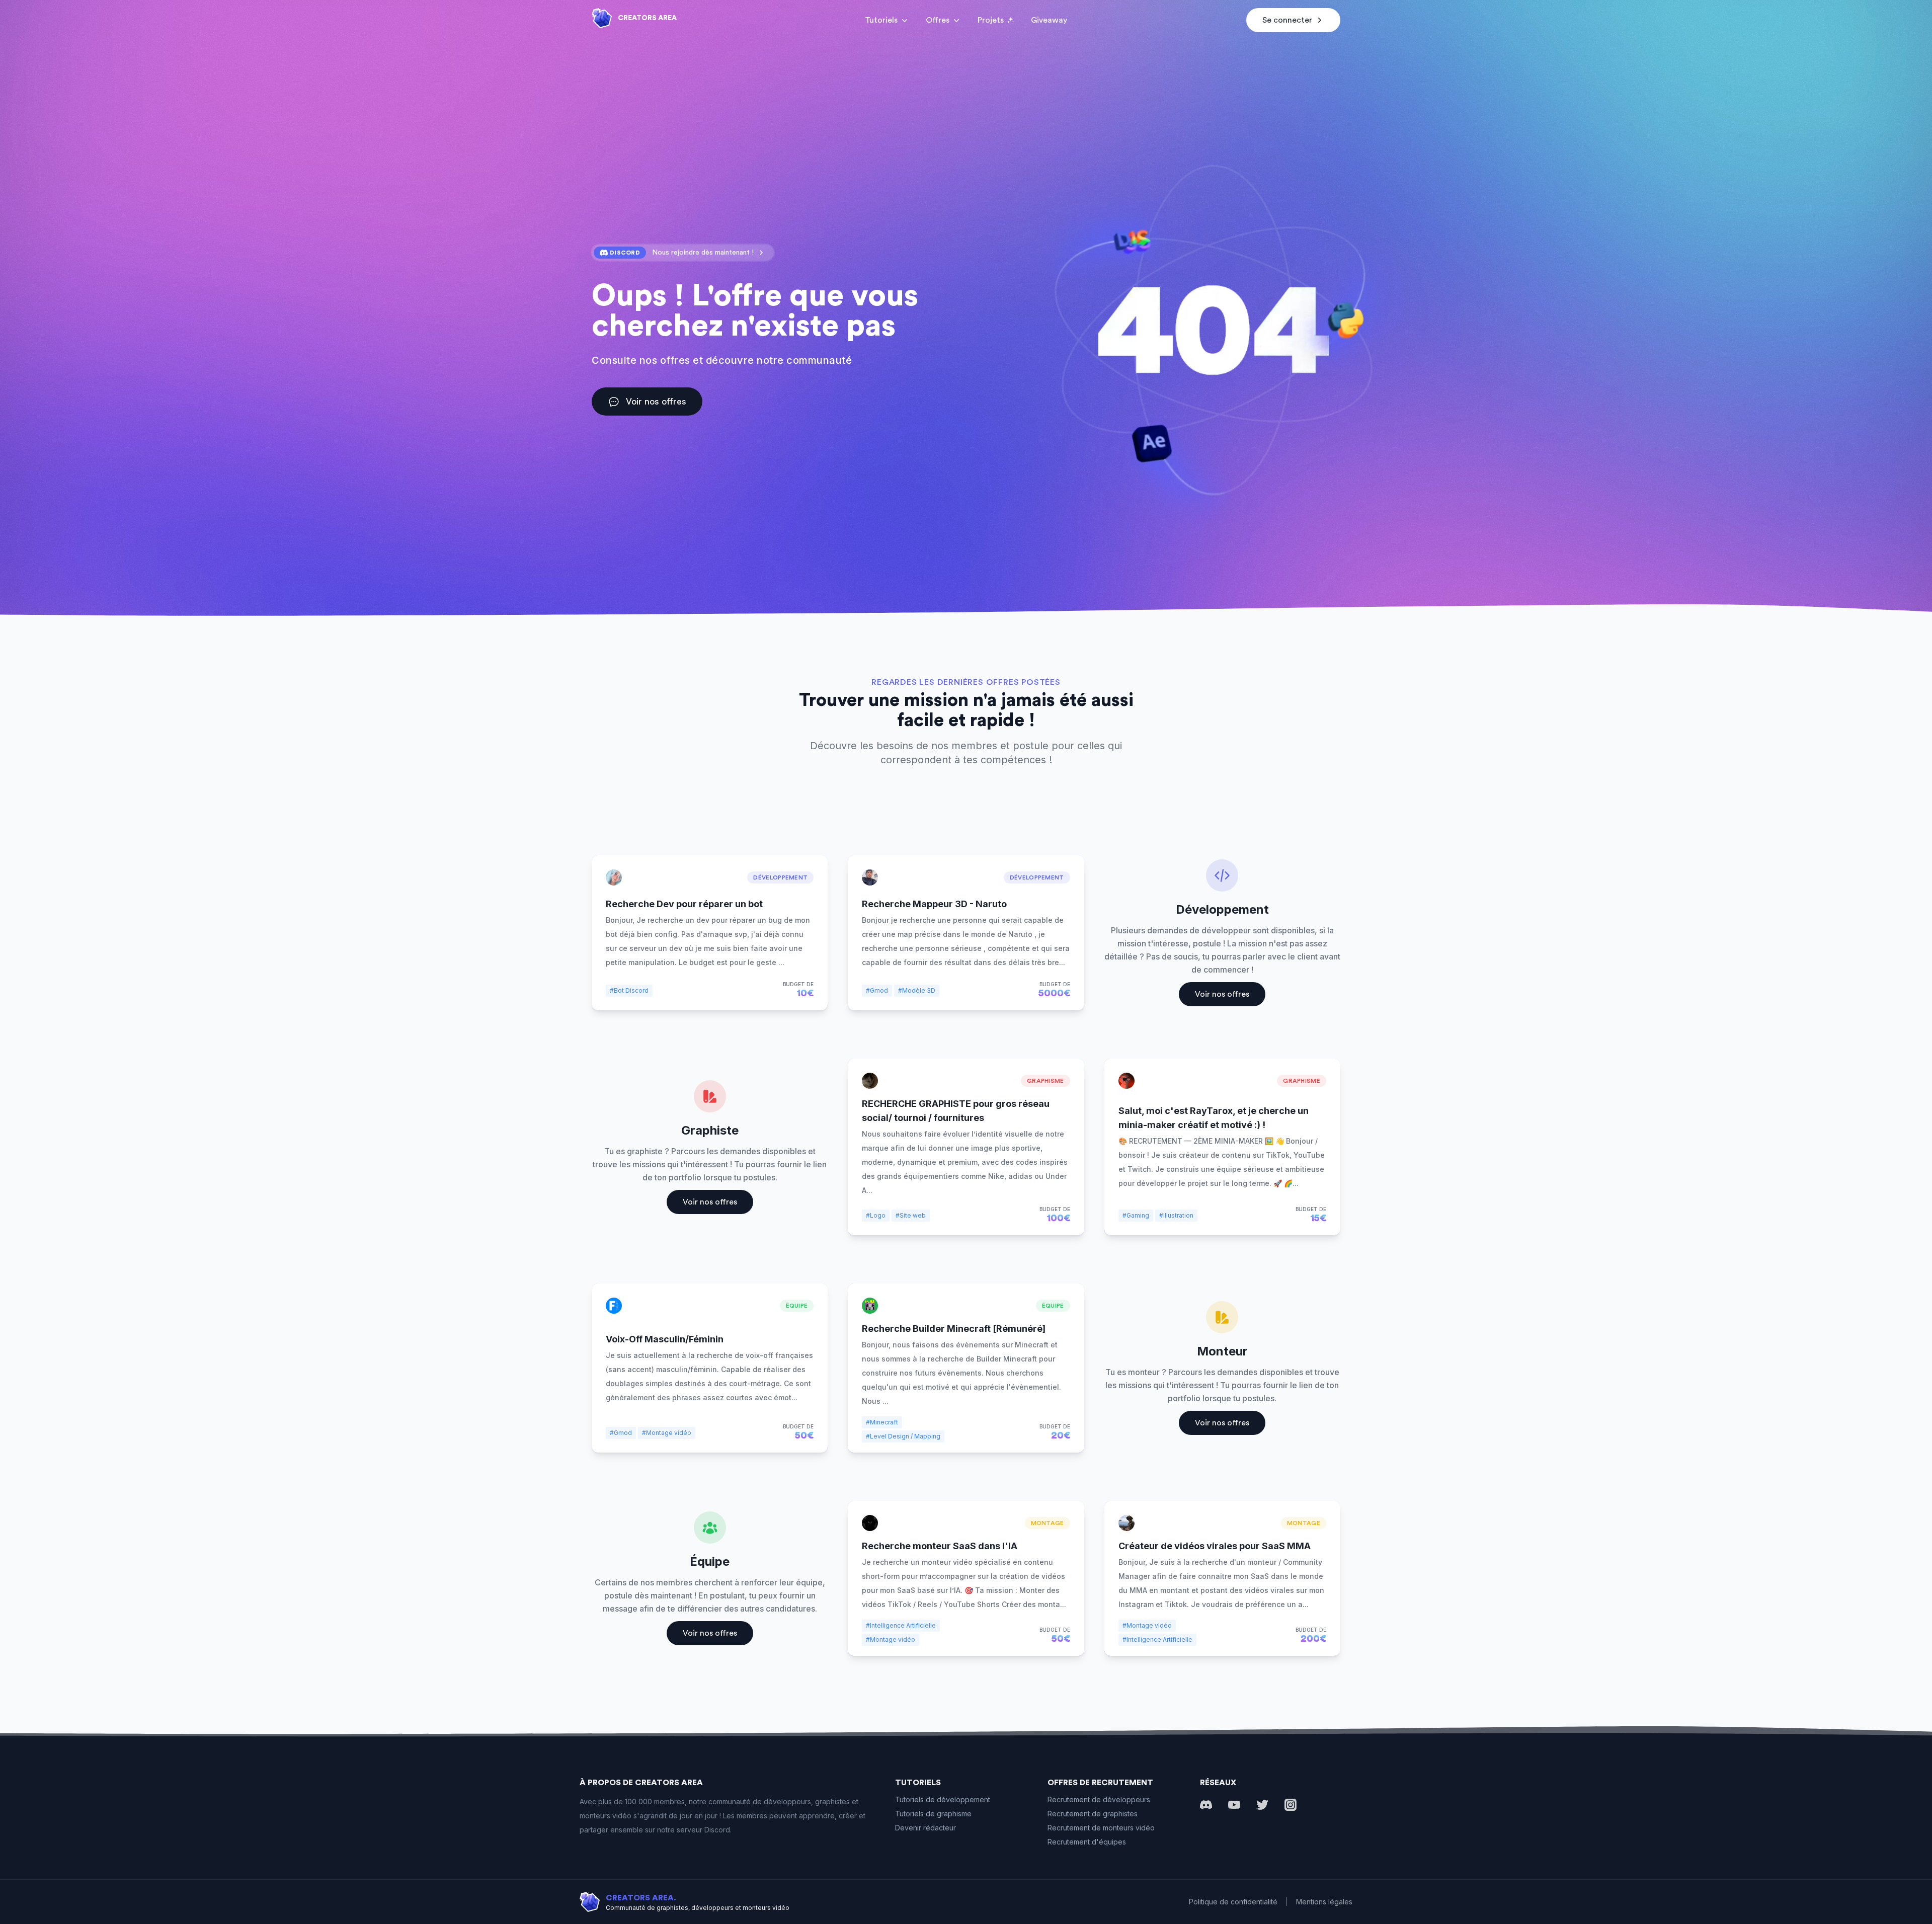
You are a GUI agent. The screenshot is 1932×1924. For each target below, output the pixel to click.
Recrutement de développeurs (1099, 1799)
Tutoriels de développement (943, 1799)
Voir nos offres (656, 402)
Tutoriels (881, 20)
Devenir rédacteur (925, 1828)
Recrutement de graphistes (1093, 1814)
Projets (991, 20)
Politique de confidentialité (1233, 1902)
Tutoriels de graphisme (933, 1814)
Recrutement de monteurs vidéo (1101, 1828)
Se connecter (1287, 20)
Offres (938, 20)
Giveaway (1049, 20)
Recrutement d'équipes (1087, 1842)
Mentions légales (1324, 1902)
